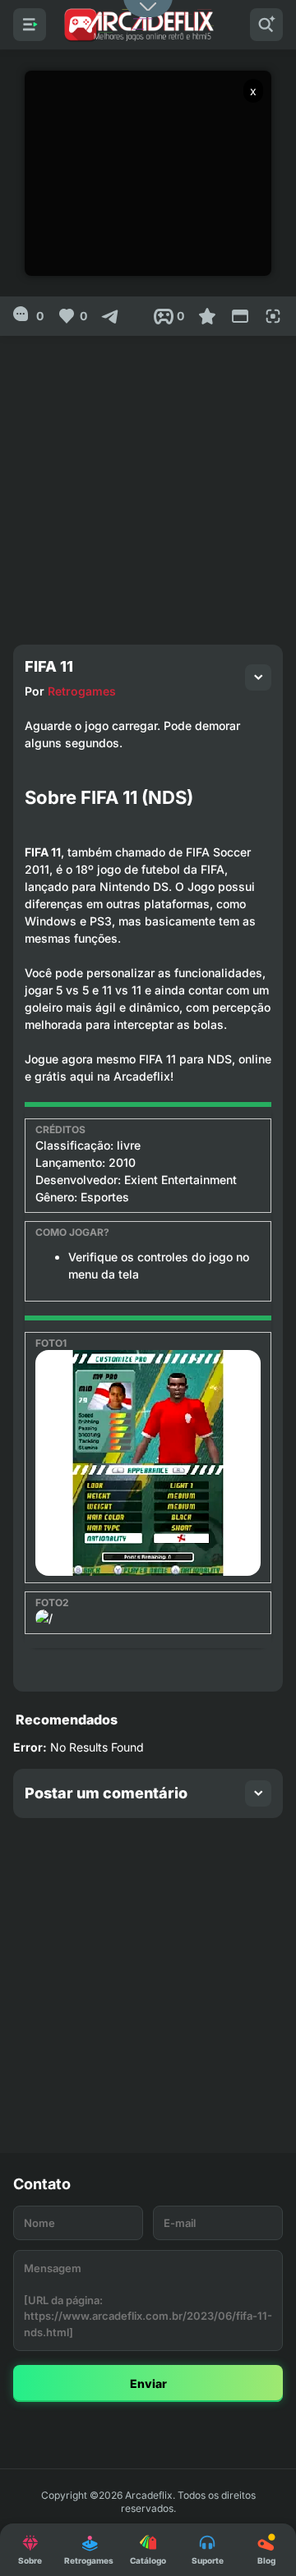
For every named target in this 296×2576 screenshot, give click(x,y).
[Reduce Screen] (240, 316)
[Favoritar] (207, 316)
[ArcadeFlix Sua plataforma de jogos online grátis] (138, 25)
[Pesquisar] (266, 25)
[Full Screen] (273, 316)
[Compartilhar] (110, 316)
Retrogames (82, 691)
